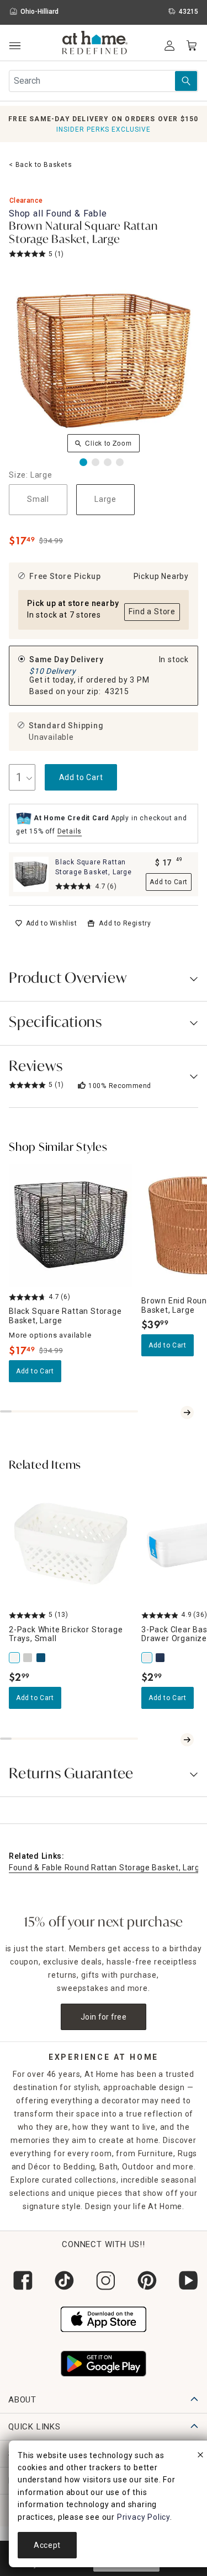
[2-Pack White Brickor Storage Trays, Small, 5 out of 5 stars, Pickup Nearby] (71, 1544)
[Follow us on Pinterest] (145, 2280)
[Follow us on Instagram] (104, 2280)
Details (70, 831)
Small (38, 499)
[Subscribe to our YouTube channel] (186, 2280)
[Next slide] (187, 1413)
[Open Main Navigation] (15, 46)
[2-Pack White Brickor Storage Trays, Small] (15, 1658)
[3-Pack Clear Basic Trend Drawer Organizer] (148, 1658)
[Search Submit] (186, 81)
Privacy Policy (144, 2517)
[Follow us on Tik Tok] (62, 2280)
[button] (95, 44)
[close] (200, 2456)
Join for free (104, 2017)
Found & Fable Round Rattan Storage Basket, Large (107, 1868)
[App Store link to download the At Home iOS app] (104, 2318)
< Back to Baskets (41, 165)
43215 (117, 691)
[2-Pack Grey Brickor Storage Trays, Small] (29, 1658)
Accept (47, 2545)
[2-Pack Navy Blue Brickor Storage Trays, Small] (42, 1658)
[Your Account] (169, 46)
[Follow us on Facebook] (21, 2280)
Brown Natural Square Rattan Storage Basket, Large (83, 234)
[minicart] (192, 46)
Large (105, 499)
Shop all (58, 213)
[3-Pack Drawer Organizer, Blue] (161, 1658)
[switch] (46, 923)
